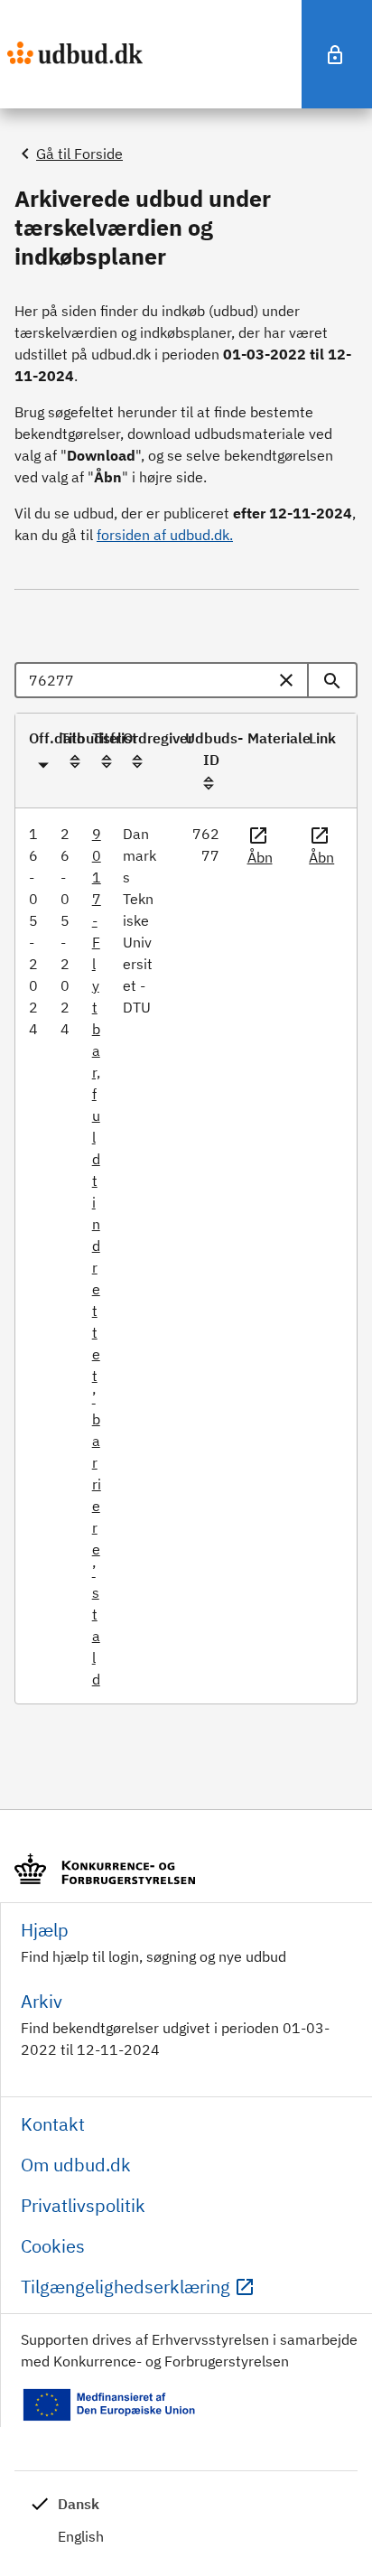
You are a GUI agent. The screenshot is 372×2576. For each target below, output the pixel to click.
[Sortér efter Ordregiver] (137, 761)
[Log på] (337, 54)
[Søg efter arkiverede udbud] (333, 680)
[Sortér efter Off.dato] (43, 761)
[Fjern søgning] (290, 680)
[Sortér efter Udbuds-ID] (209, 783)
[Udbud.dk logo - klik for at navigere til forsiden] (75, 52)
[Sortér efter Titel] (107, 761)
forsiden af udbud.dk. (165, 535)
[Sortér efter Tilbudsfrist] (75, 761)
